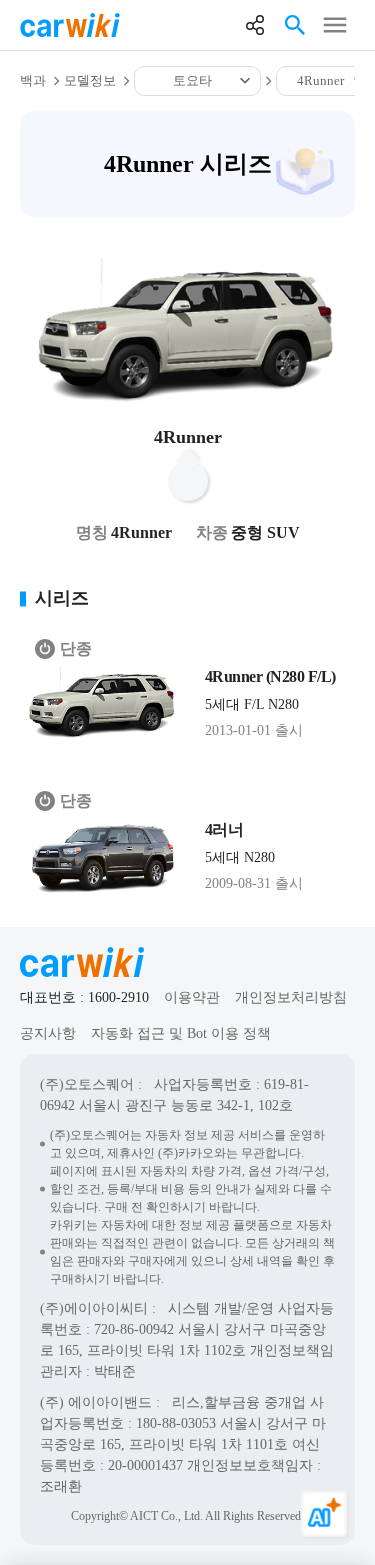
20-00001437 (145, 1465)
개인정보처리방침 (291, 997)
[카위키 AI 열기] (325, 1515)
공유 (255, 25)
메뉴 (335, 25)
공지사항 (48, 1033)
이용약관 (192, 997)
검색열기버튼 (295, 25)
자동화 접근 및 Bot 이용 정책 (181, 1033)
